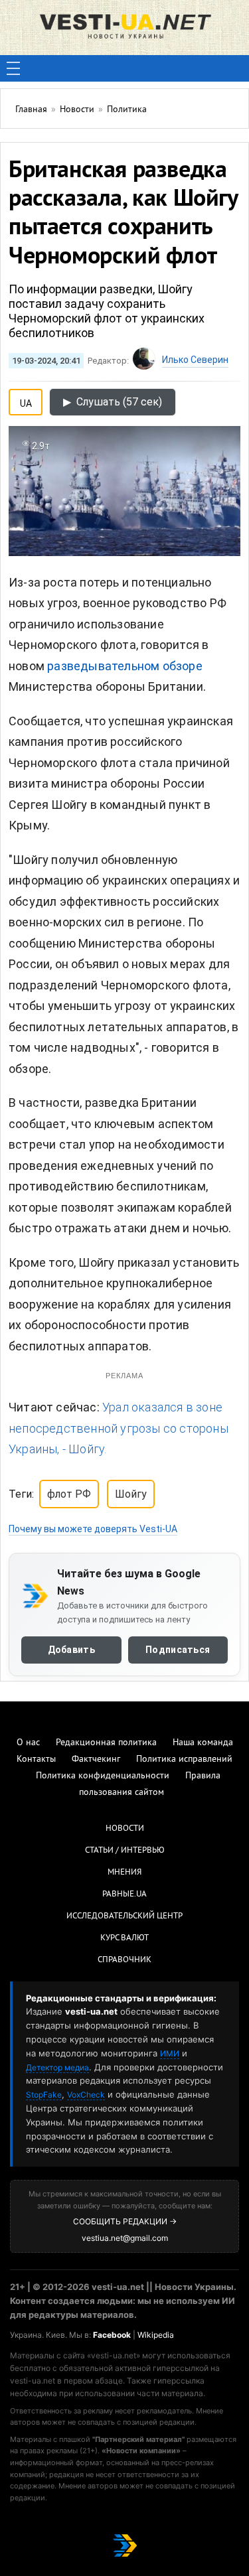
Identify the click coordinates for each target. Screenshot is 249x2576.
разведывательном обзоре (125, 666)
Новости (125, 1829)
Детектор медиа (57, 2067)
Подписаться (178, 1650)
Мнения (124, 1873)
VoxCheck (86, 2095)
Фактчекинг (96, 1759)
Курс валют (124, 1938)
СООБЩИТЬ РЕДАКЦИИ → (125, 2221)
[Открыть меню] (13, 68)
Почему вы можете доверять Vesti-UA (93, 1529)
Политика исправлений (184, 1759)
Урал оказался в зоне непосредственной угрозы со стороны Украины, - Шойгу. (119, 1428)
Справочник (124, 1960)
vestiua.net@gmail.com (125, 2238)
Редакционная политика (106, 1743)
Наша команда (203, 1743)
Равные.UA (124, 1895)
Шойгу (131, 1494)
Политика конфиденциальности (103, 1776)
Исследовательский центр (124, 1916)
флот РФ (69, 1494)
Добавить (71, 1650)
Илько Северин (195, 360)
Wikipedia (156, 2335)
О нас (28, 1743)
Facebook (112, 2335)
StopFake (44, 2095)
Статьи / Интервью (125, 1851)
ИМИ (170, 2053)
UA (26, 401)
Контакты (36, 1759)
